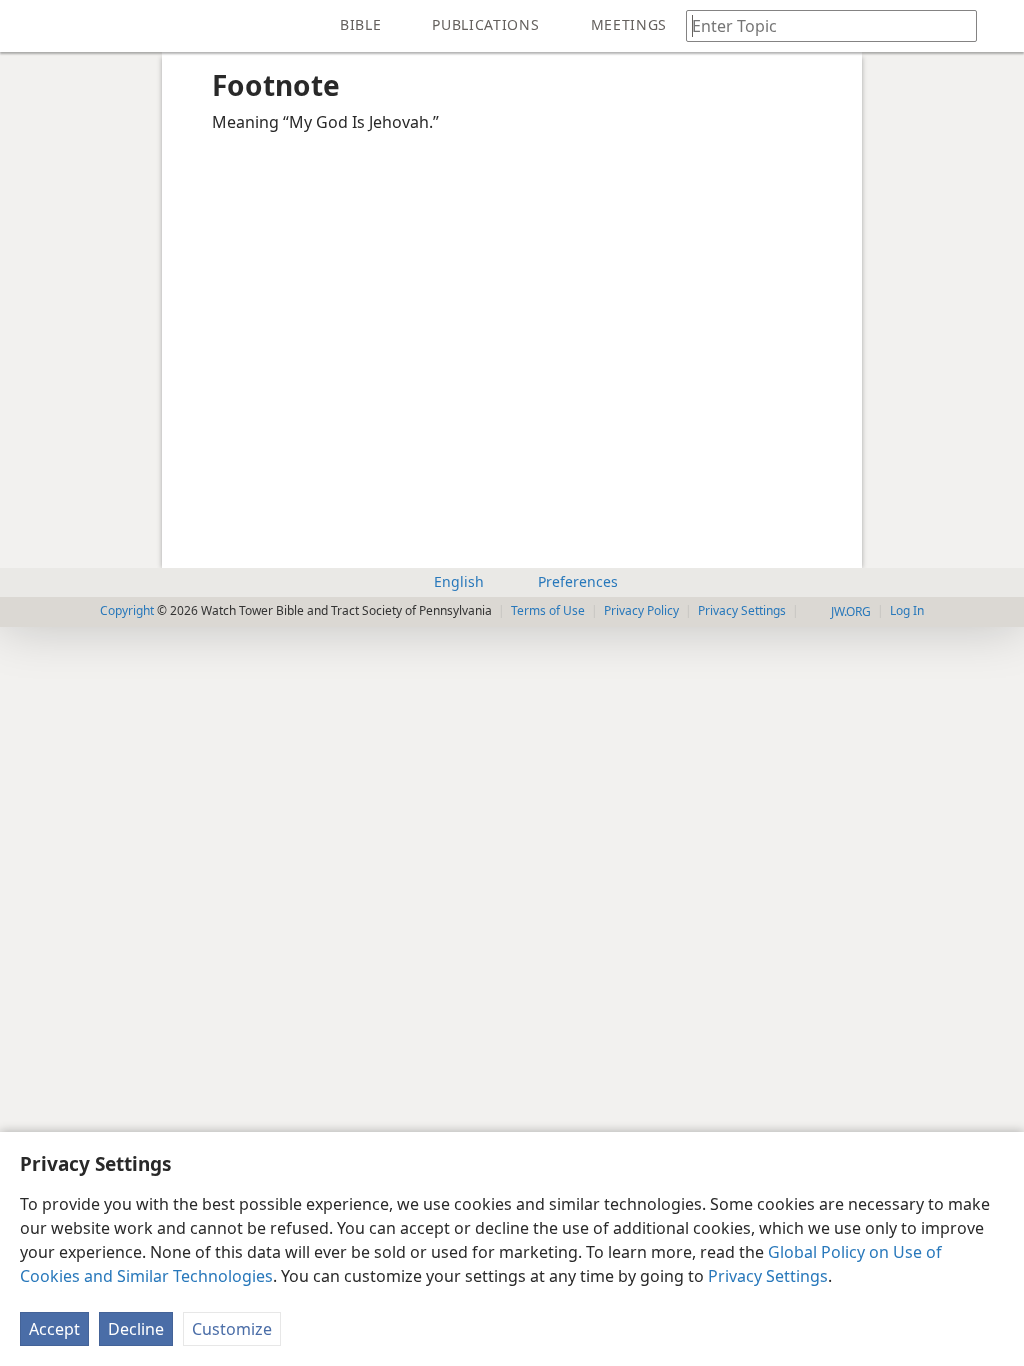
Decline (136, 1329)
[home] (30, 26)
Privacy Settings (768, 1276)
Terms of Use (548, 610)
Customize (232, 1329)
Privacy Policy (641, 610)
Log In (907, 610)
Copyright (127, 610)
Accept (54, 1329)
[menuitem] (30, 26)
